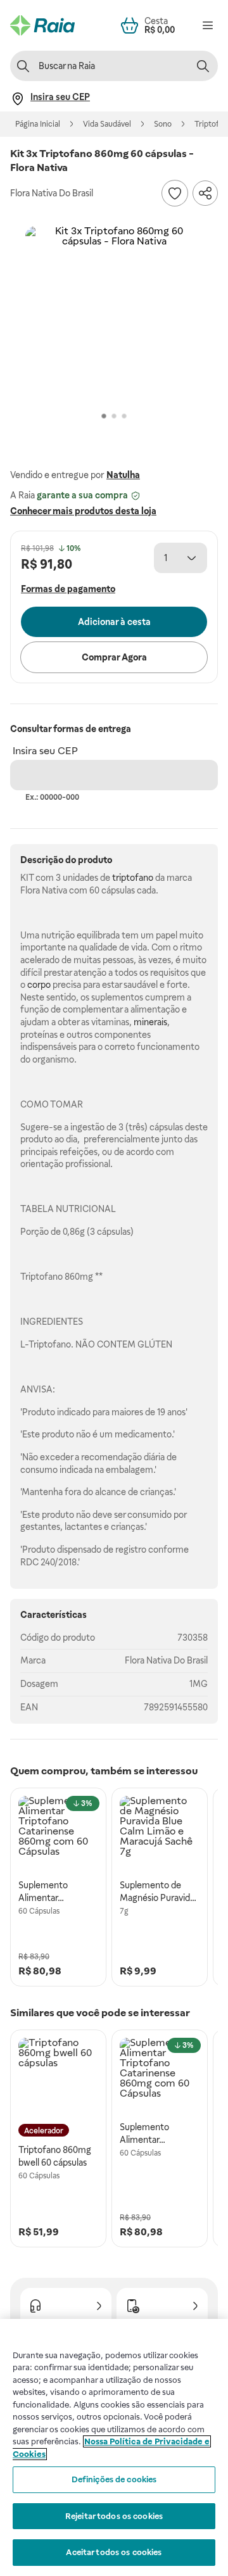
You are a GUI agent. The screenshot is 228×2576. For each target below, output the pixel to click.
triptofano (133, 878)
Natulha (123, 475)
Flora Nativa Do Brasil (166, 1660)
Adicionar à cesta (114, 622)
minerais (150, 1022)
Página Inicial (38, 124)
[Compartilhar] (205, 193)
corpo (39, 985)
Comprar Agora (114, 657)
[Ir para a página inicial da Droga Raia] (42, 25)
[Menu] (208, 25)
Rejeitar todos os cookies (114, 2516)
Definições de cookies (114, 2479)
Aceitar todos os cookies (114, 2552)
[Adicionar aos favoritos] (175, 193)
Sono (163, 124)
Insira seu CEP (45, 751)
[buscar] (203, 66)
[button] (114, 315)
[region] (114, 2447)
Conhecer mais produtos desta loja (83, 511)
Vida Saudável (107, 124)
